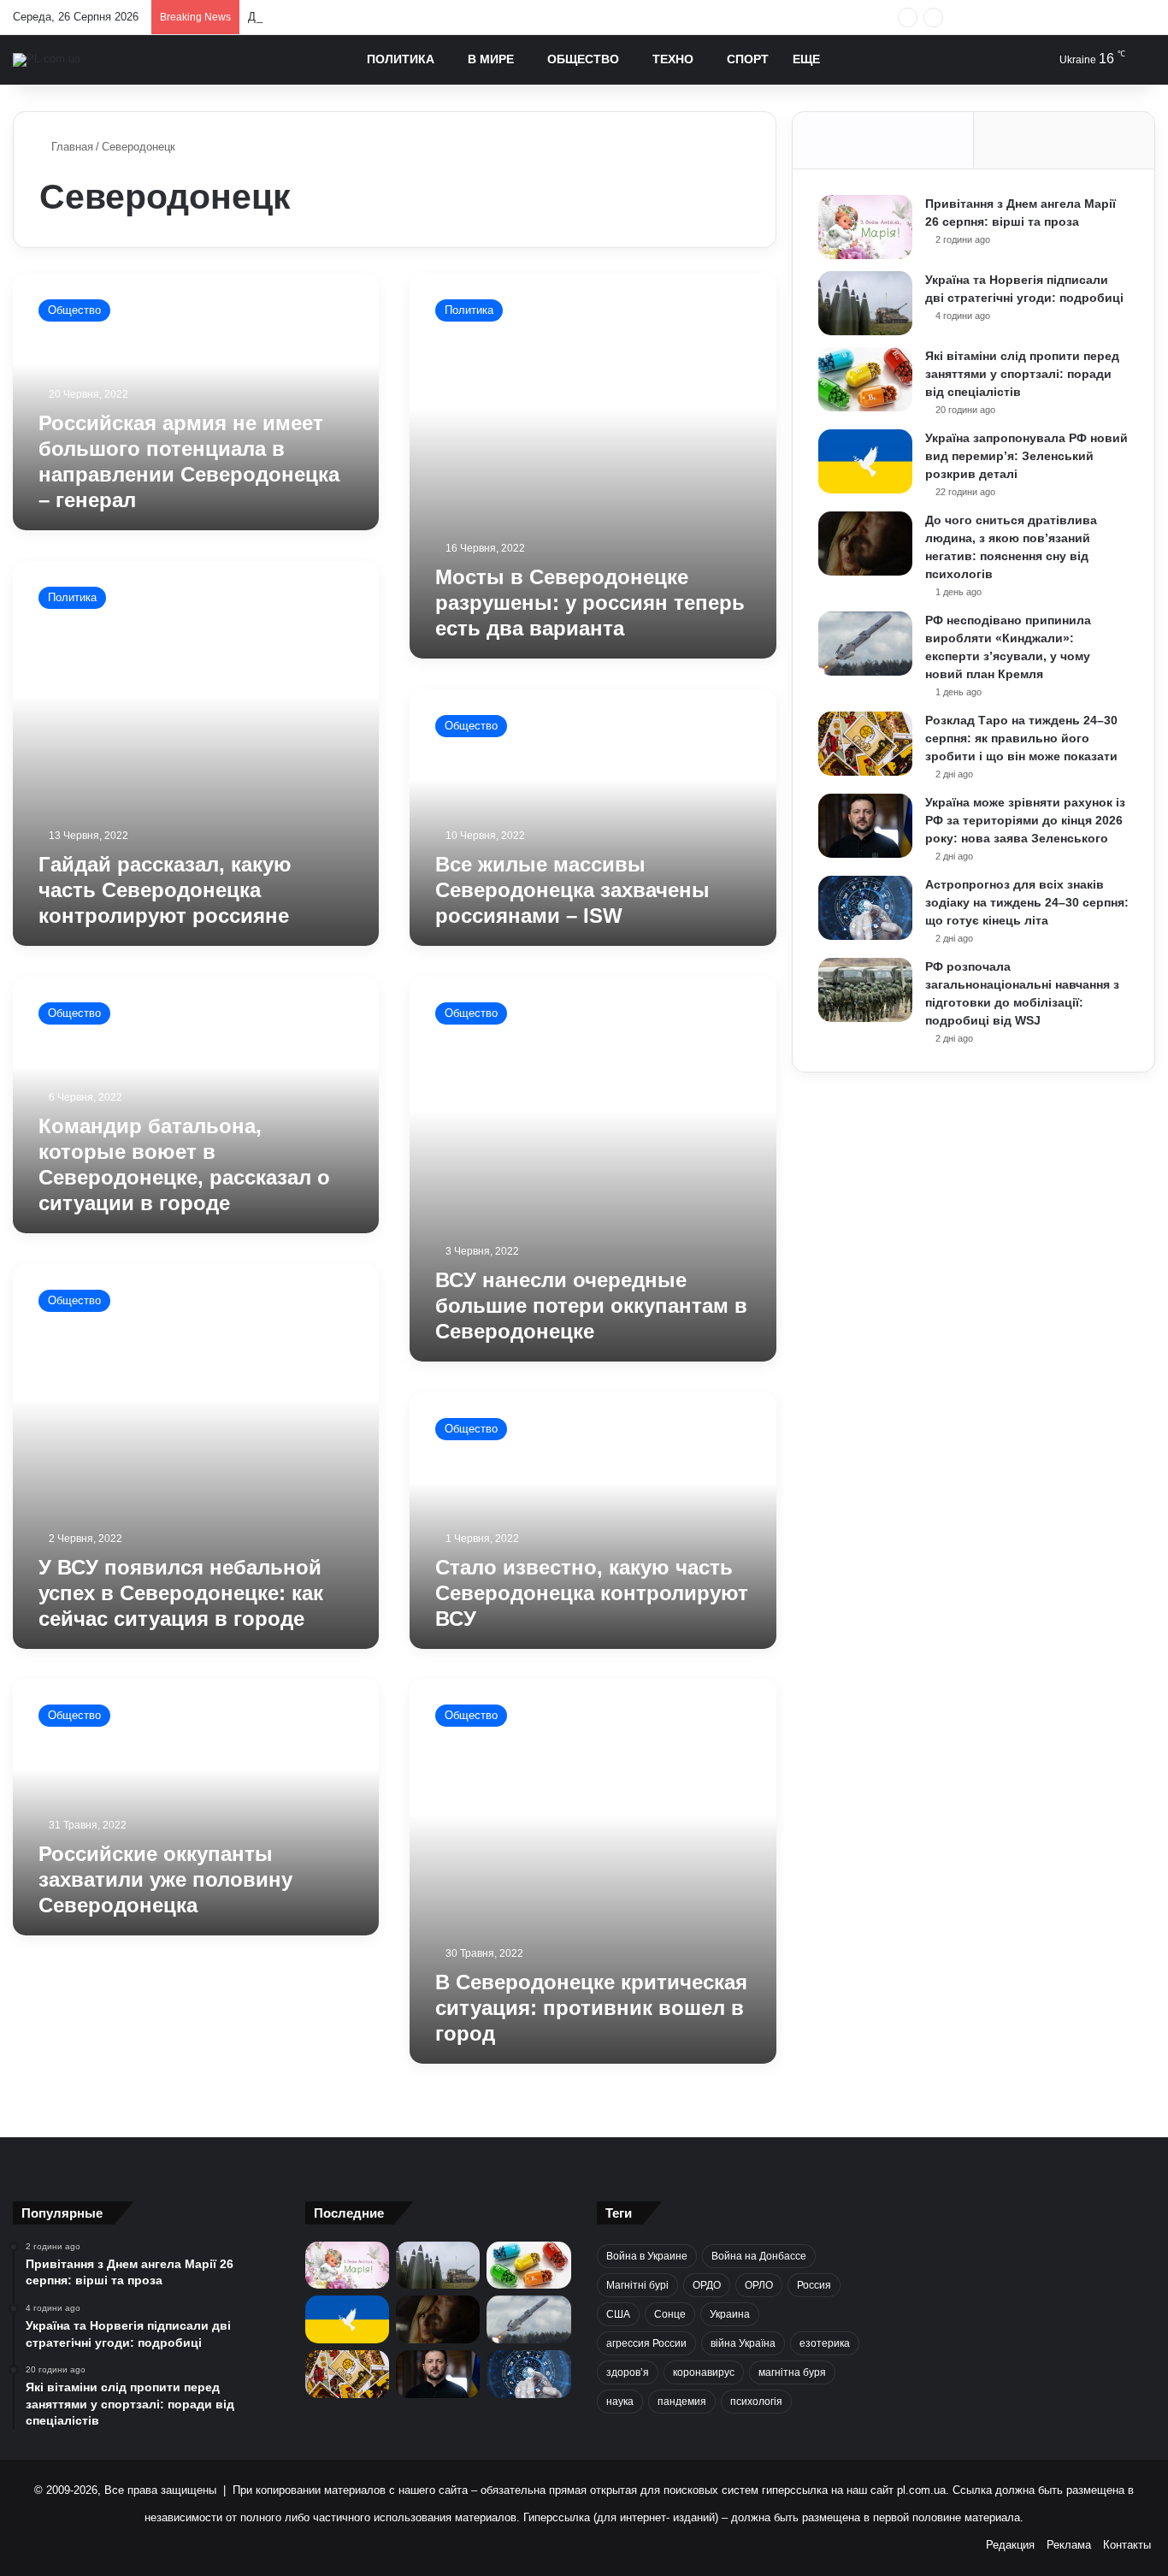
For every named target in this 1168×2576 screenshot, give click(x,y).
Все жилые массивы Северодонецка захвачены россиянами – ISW (572, 890)
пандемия (682, 2402)
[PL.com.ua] (47, 60)
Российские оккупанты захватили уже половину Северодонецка (165, 1879)
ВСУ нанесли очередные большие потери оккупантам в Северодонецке (591, 1306)
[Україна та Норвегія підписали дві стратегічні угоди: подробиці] (865, 303)
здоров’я (628, 2372)
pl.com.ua (921, 2490)
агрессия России (646, 2343)
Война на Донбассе (759, 2256)
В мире (491, 59)
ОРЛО (759, 2285)
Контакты (1127, 2545)
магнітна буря (792, 2372)
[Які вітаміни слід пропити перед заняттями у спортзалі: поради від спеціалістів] (865, 379)
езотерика (825, 2343)
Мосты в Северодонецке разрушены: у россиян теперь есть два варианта (590, 603)
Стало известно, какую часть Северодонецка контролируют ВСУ (592, 1592)
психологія (756, 2402)
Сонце (670, 2314)
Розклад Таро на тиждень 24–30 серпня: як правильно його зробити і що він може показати (1021, 738)
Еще (806, 59)
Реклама (1069, 2545)
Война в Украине (647, 2256)
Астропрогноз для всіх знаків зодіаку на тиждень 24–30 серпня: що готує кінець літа (1027, 902)
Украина (730, 2314)
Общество (583, 59)
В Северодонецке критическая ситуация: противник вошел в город (591, 2008)
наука (620, 2402)
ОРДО (707, 2285)
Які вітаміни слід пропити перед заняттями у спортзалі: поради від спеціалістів (1022, 374)
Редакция (1010, 2545)
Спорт (748, 59)
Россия (814, 2285)
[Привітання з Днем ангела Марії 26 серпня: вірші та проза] (865, 227)
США (618, 2314)
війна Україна (743, 2343)
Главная (71, 147)
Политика (401, 59)
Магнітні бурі (637, 2285)
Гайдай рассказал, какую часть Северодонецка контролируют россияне (165, 890)
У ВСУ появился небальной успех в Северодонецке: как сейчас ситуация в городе (181, 1592)
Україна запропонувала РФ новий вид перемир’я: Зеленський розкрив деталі (1026, 456)
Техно (673, 59)
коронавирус (704, 2372)
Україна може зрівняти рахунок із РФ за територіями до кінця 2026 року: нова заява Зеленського (1025, 820)
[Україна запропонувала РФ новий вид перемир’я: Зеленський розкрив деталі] (865, 461)
